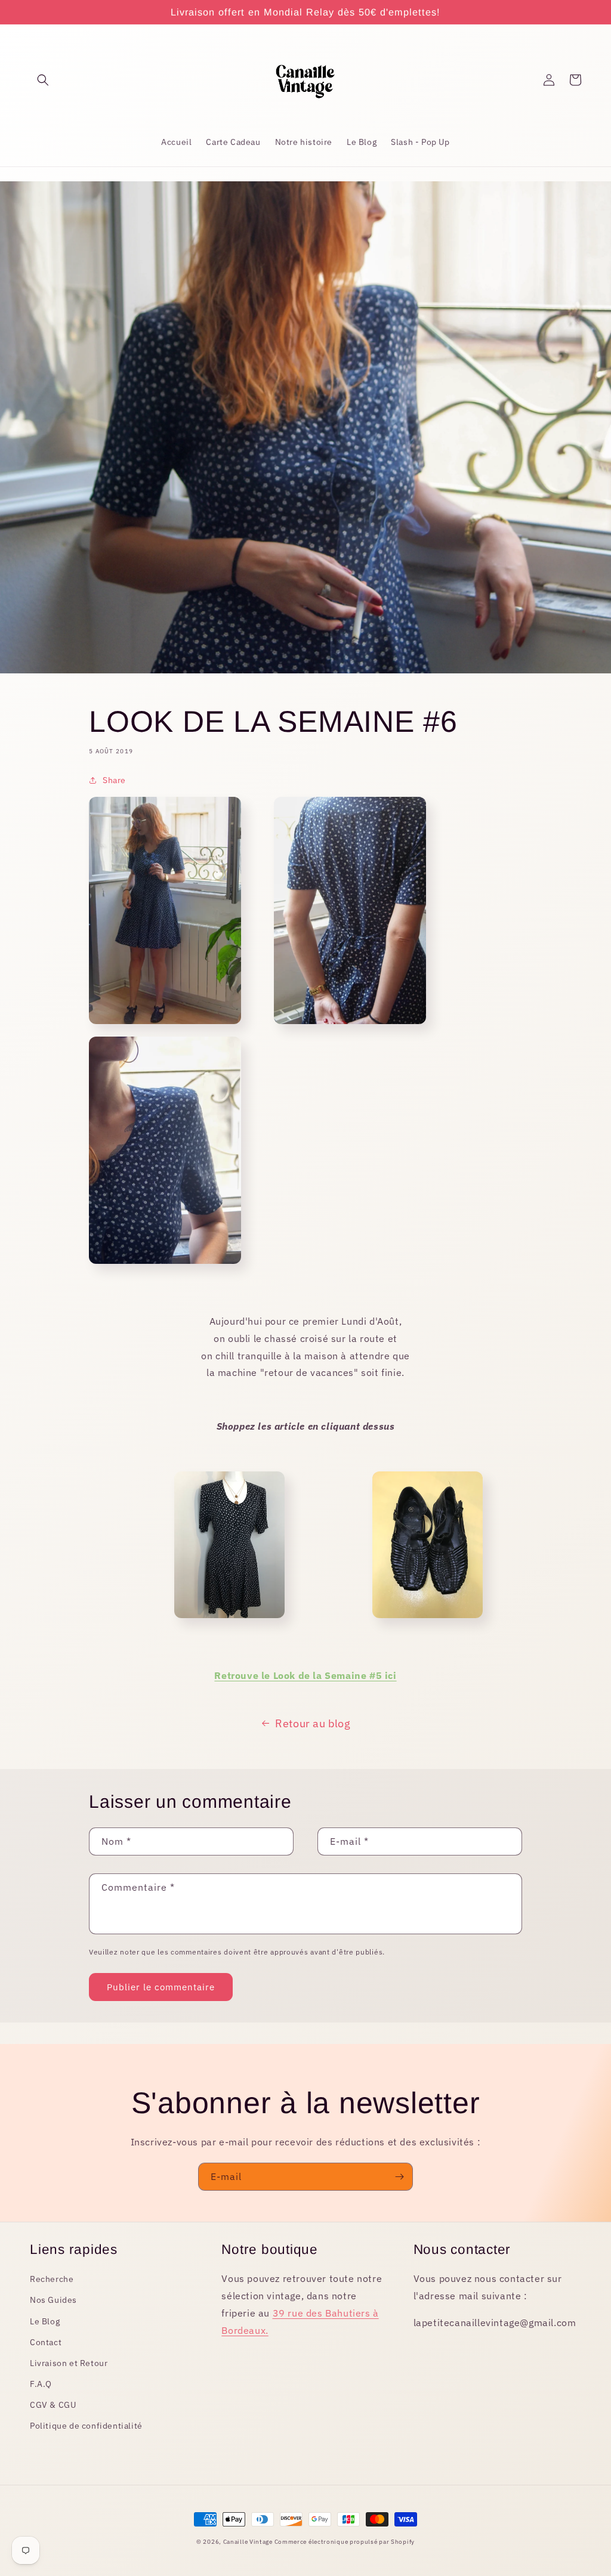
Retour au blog (313, 1723)
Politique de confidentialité (86, 2426)
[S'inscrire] (399, 2177)
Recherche (52, 2279)
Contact (46, 2342)
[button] (43, 80)
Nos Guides (53, 2300)
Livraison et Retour (69, 2363)
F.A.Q (41, 2384)
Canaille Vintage (249, 2542)
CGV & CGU (53, 2405)
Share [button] (114, 780)
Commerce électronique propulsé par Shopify (345, 2542)
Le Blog (45, 2321)
